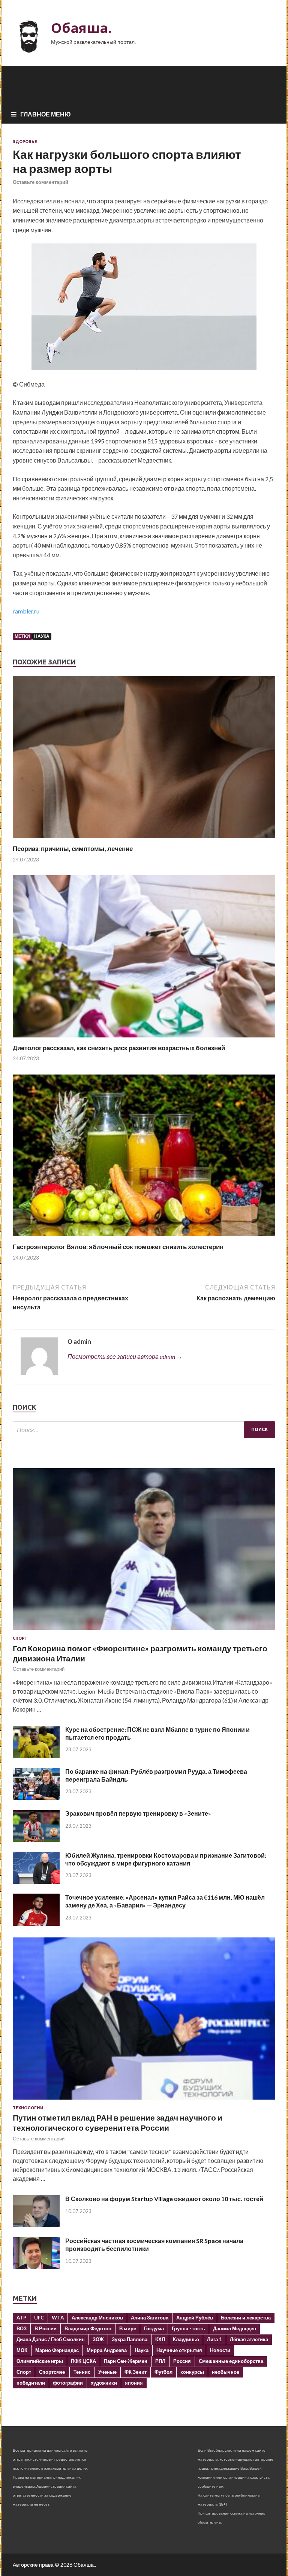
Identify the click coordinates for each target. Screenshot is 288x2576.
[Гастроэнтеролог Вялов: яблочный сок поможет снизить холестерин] (144, 1238)
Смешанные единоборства (231, 2361)
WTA (58, 2318)
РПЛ (160, 2361)
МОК (22, 2350)
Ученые (107, 2372)
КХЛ (160, 2339)
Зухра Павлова (130, 2339)
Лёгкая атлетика (249, 2339)
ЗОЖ (98, 2339)
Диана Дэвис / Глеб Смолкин (51, 2339)
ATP (21, 2318)
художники (104, 2383)
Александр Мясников (97, 2318)
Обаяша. (81, 28)
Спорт (20, 1638)
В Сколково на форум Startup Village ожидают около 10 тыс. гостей (164, 2199)
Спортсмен (52, 2372)
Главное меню (46, 114)
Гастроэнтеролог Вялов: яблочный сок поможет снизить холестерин (118, 1247)
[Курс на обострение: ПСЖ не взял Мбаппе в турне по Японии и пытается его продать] (36, 1756)
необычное (226, 2372)
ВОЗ (22, 2328)
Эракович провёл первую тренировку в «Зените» (138, 1813)
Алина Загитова (150, 2318)
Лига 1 (214, 2339)
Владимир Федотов (88, 2328)
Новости (220, 2350)
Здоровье (25, 142)
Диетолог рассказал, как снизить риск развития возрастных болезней (119, 1048)
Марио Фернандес (57, 2350)
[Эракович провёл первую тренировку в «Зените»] (36, 1839)
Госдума (154, 2328)
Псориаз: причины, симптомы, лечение (73, 848)
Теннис (82, 2372)
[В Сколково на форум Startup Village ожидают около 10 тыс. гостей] (36, 2225)
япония (134, 2383)
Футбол (163, 2372)
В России (46, 2328)
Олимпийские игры (40, 2361)
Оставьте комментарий (40, 182)
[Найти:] (144, 1430)
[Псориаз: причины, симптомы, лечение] (144, 840)
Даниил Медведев (235, 2328)
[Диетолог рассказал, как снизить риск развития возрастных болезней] (144, 1039)
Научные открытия (179, 2350)
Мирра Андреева (107, 2350)
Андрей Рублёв (195, 2318)
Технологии (28, 2108)
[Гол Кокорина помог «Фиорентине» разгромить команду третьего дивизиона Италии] (144, 1631)
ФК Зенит (136, 2372)
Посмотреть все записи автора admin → (125, 1356)
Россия (182, 2361)
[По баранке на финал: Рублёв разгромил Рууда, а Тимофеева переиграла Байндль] (36, 1798)
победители (31, 2383)
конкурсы (192, 2372)
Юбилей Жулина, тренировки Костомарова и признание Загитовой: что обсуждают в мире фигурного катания (166, 1859)
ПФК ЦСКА (83, 2361)
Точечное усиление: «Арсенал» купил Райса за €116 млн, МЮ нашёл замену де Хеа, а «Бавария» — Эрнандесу (165, 1901)
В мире (128, 2328)
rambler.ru (26, 611)
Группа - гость (188, 2328)
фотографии (68, 2383)
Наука (42, 636)
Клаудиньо (186, 2339)
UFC (39, 2318)
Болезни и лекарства (246, 2318)
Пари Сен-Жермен (126, 2361)
